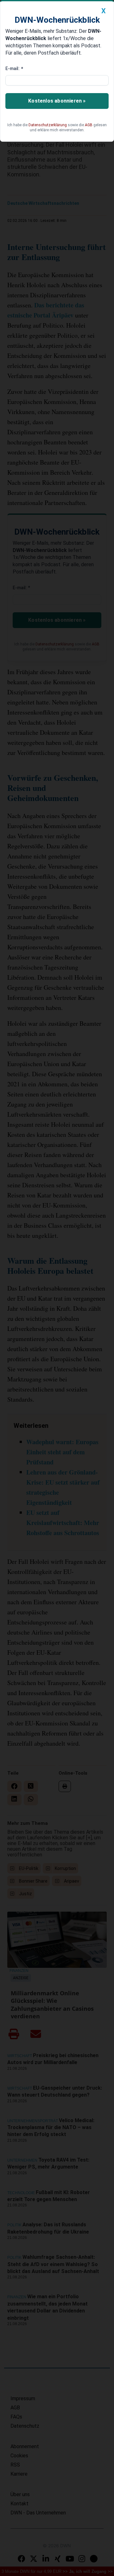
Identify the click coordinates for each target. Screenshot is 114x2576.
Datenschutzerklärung (48, 125)
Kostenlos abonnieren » (57, 101)
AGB (89, 125)
